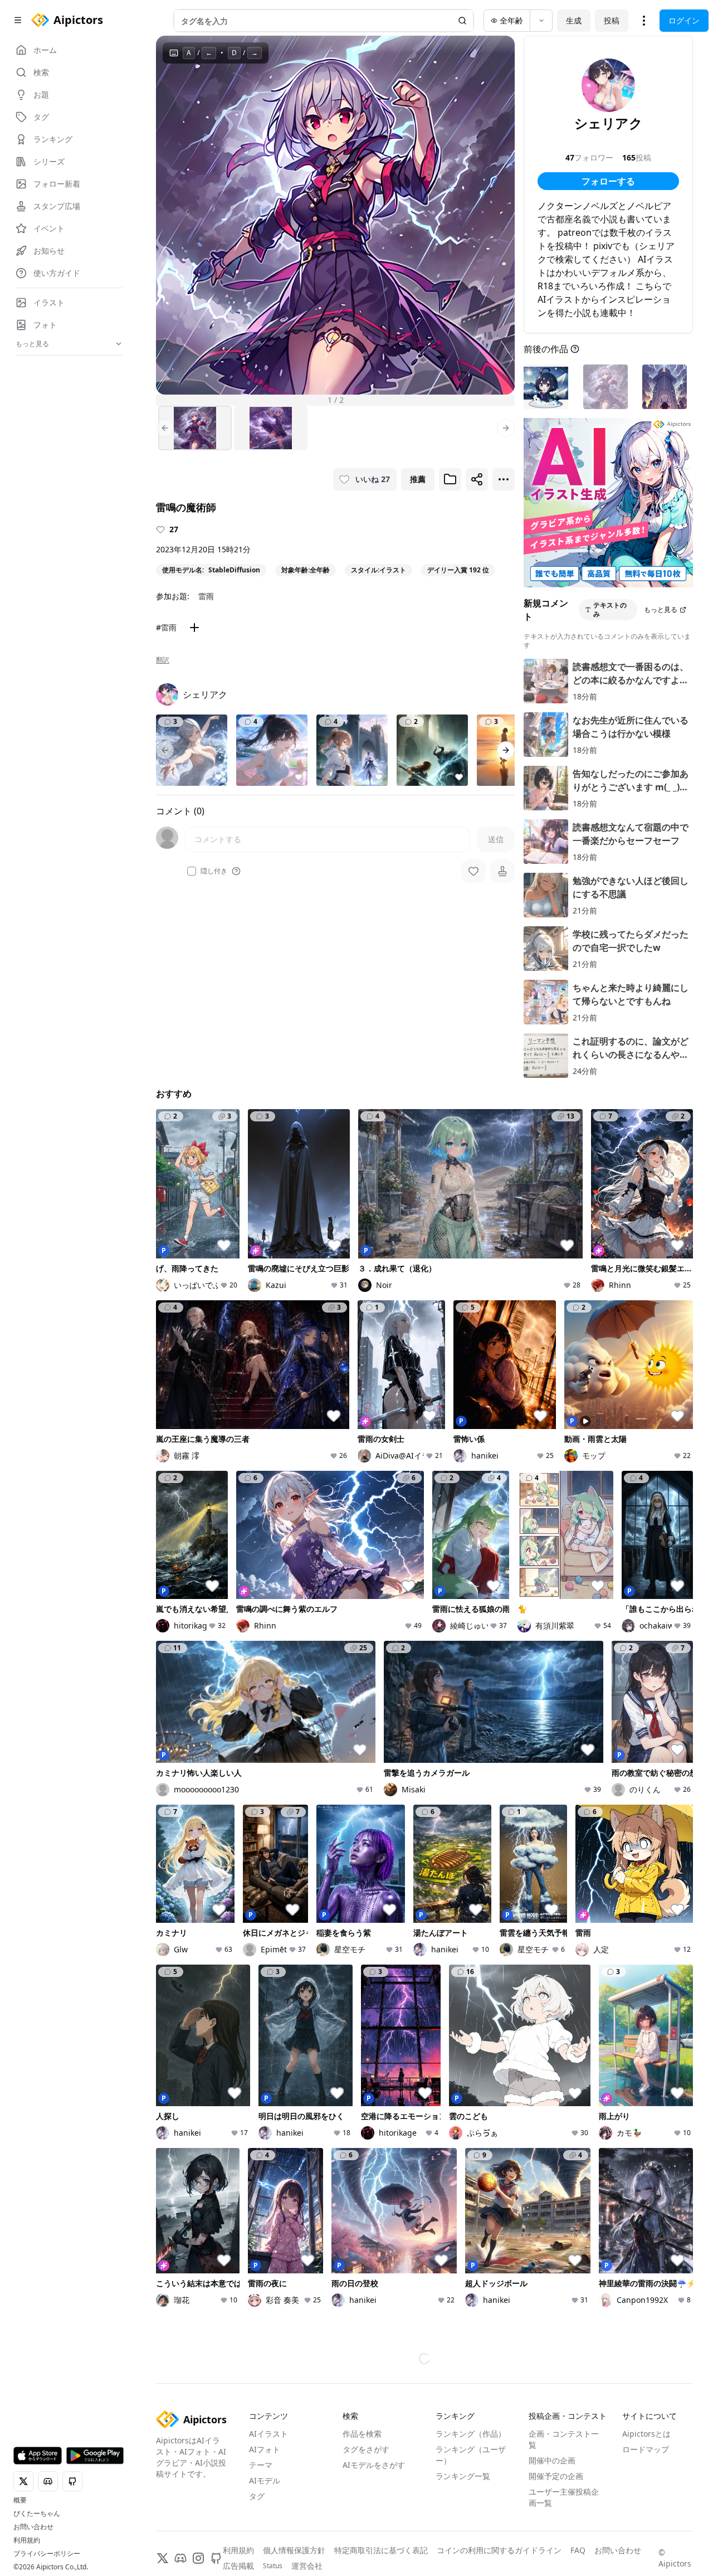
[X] (163, 2558)
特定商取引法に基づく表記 (381, 2550)
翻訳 (163, 660)
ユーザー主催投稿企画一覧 (564, 2497)
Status (273, 2566)
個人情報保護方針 (294, 2550)
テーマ (261, 2465)
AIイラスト (268, 2434)
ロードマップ (646, 2449)
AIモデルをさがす (374, 2465)
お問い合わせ (33, 2527)
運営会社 (307, 2566)
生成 (574, 20)
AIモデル (265, 2480)
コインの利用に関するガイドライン (499, 2550)
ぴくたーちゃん (37, 2514)
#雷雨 (166, 627)
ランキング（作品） (471, 2434)
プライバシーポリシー (47, 2554)
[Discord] (180, 2558)
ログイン (684, 20)
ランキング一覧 (463, 2476)
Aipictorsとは (646, 2434)
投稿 (612, 20)
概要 (20, 2500)
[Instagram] (198, 2558)
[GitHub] (216, 2558)
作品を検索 (362, 2434)
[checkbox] (192, 871)
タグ (257, 2496)
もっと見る (661, 609)
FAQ (578, 2550)
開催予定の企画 (556, 2476)
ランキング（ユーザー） (471, 2455)
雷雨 (206, 596)
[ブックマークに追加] (450, 479)
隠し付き (214, 871)
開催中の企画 (552, 2460)
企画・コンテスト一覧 (564, 2439)
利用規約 (27, 2540)
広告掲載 (238, 2566)
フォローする (608, 181)
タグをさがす (366, 2449)
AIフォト (265, 2449)
